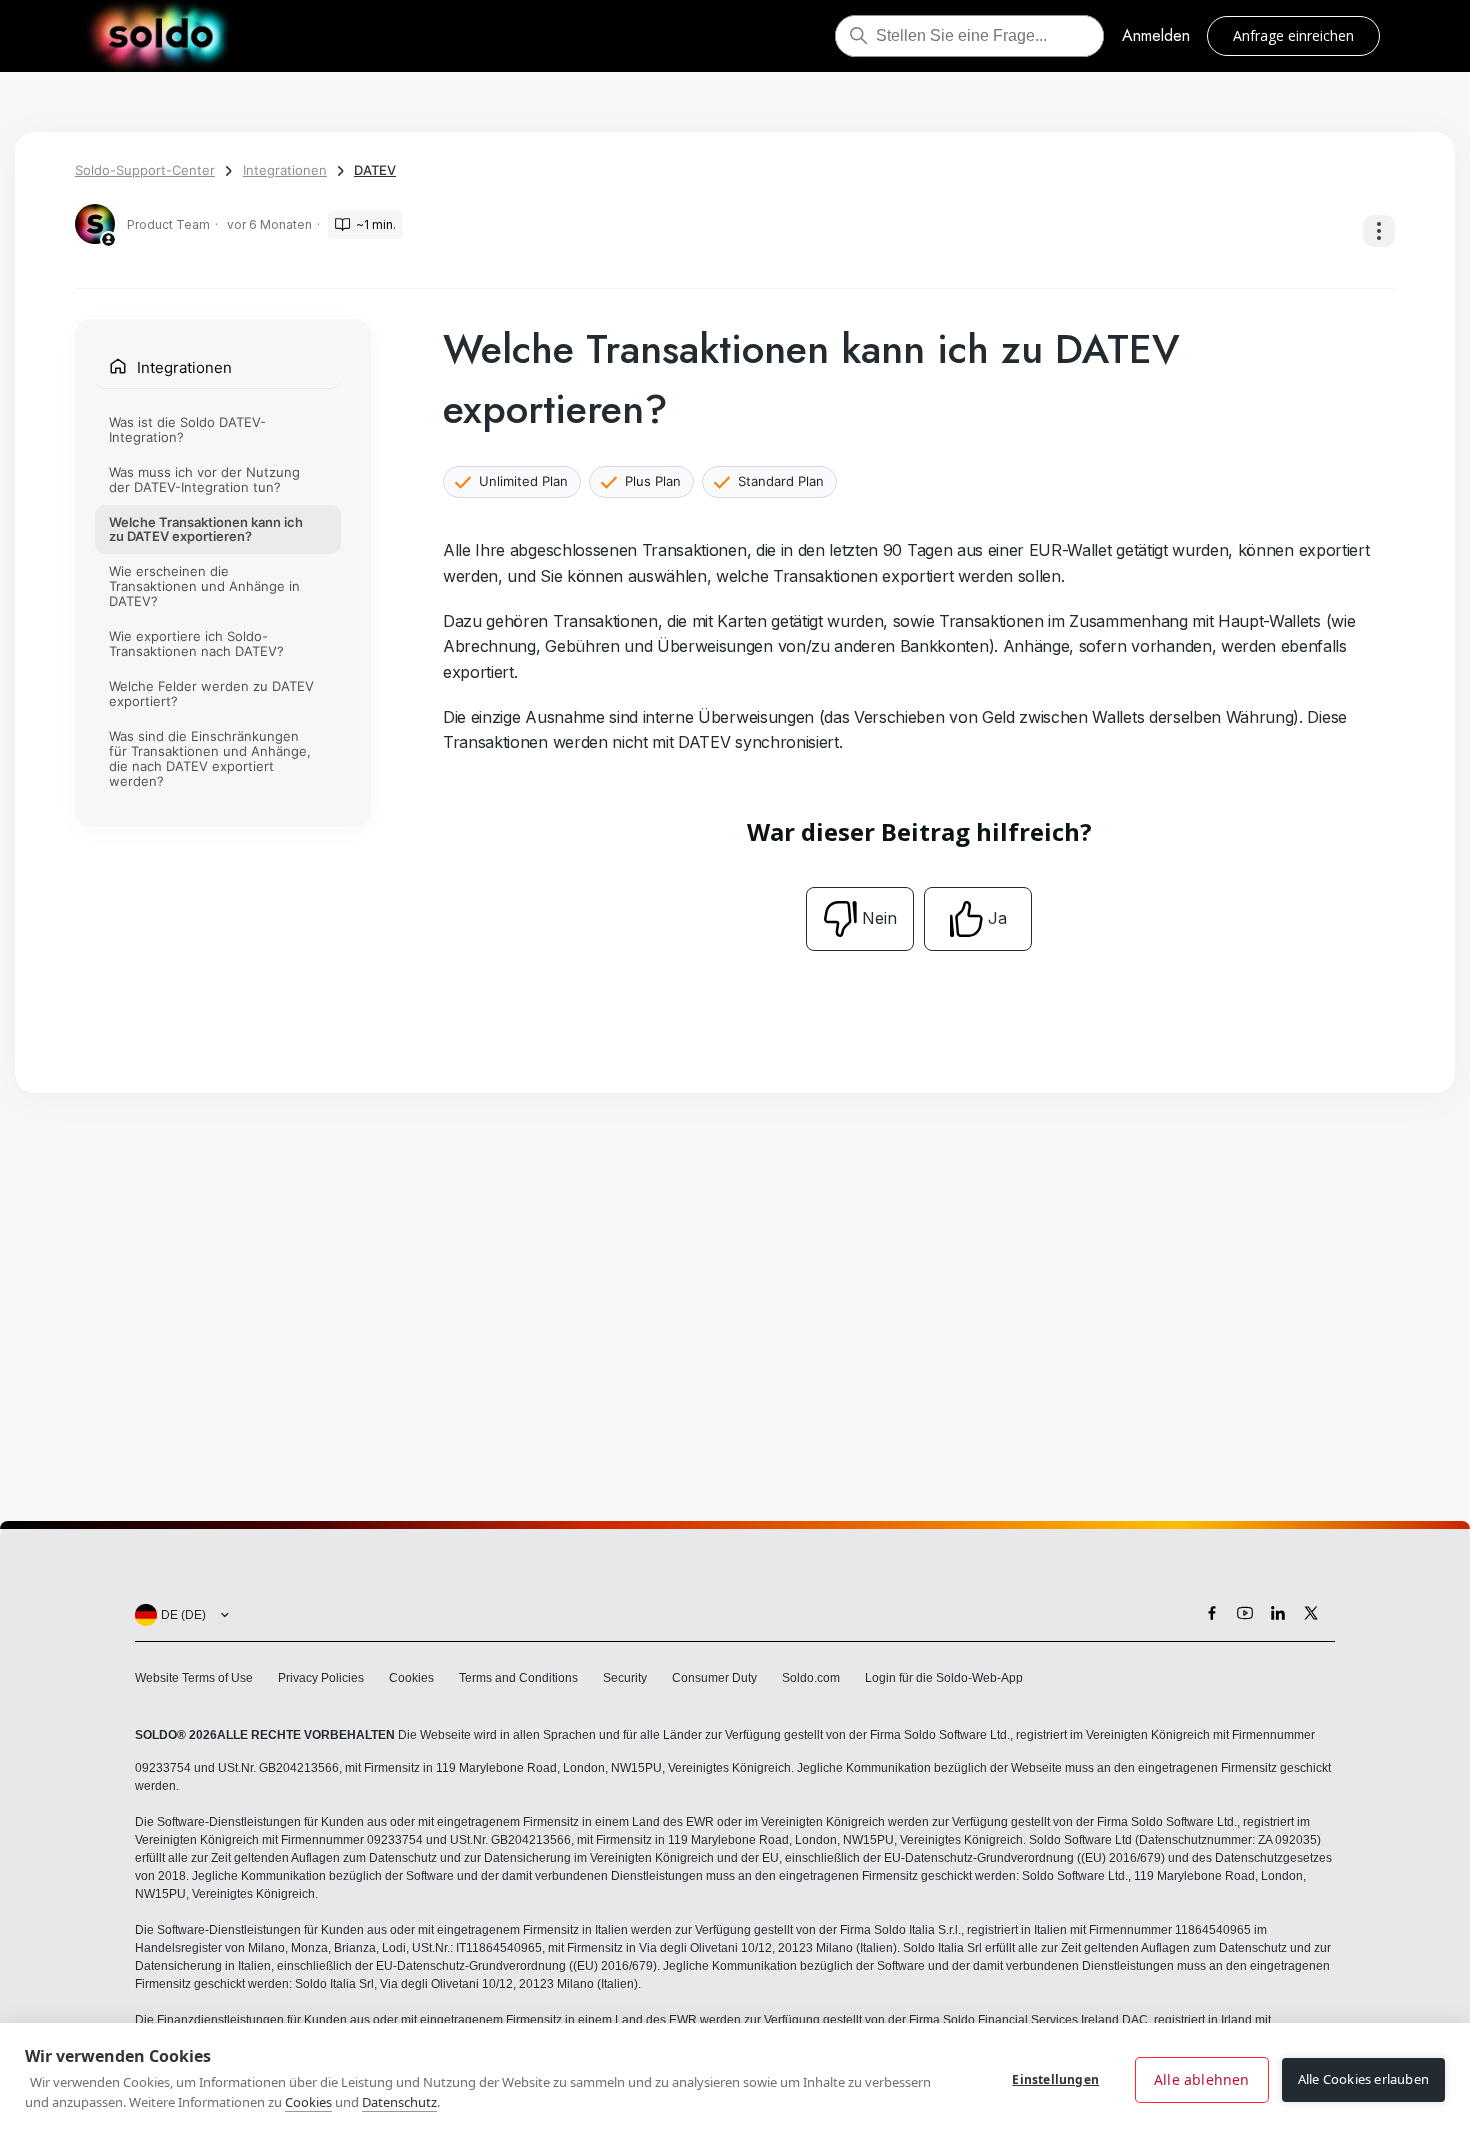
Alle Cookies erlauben (1363, 2079)
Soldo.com (811, 1678)
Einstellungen (1055, 2079)
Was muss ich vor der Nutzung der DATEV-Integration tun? (204, 479)
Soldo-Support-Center (145, 170)
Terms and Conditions (518, 1678)
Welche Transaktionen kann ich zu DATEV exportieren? (206, 529)
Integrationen (285, 170)
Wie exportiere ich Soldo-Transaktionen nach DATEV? (196, 644)
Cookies (411, 1678)
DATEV (375, 170)
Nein (879, 918)
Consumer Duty (714, 1678)
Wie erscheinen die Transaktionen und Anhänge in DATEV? (204, 587)
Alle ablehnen (1202, 2079)
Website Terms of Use (194, 1678)
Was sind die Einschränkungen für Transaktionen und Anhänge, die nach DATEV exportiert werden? (210, 759)
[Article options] (1379, 231)
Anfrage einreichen (1293, 35)
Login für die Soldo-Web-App (944, 1678)
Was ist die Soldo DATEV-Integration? (187, 429)
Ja (997, 918)
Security (625, 1678)
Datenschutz (399, 2102)
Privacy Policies (321, 1678)
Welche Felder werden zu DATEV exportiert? (211, 694)
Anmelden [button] (1156, 35)
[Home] (160, 36)
